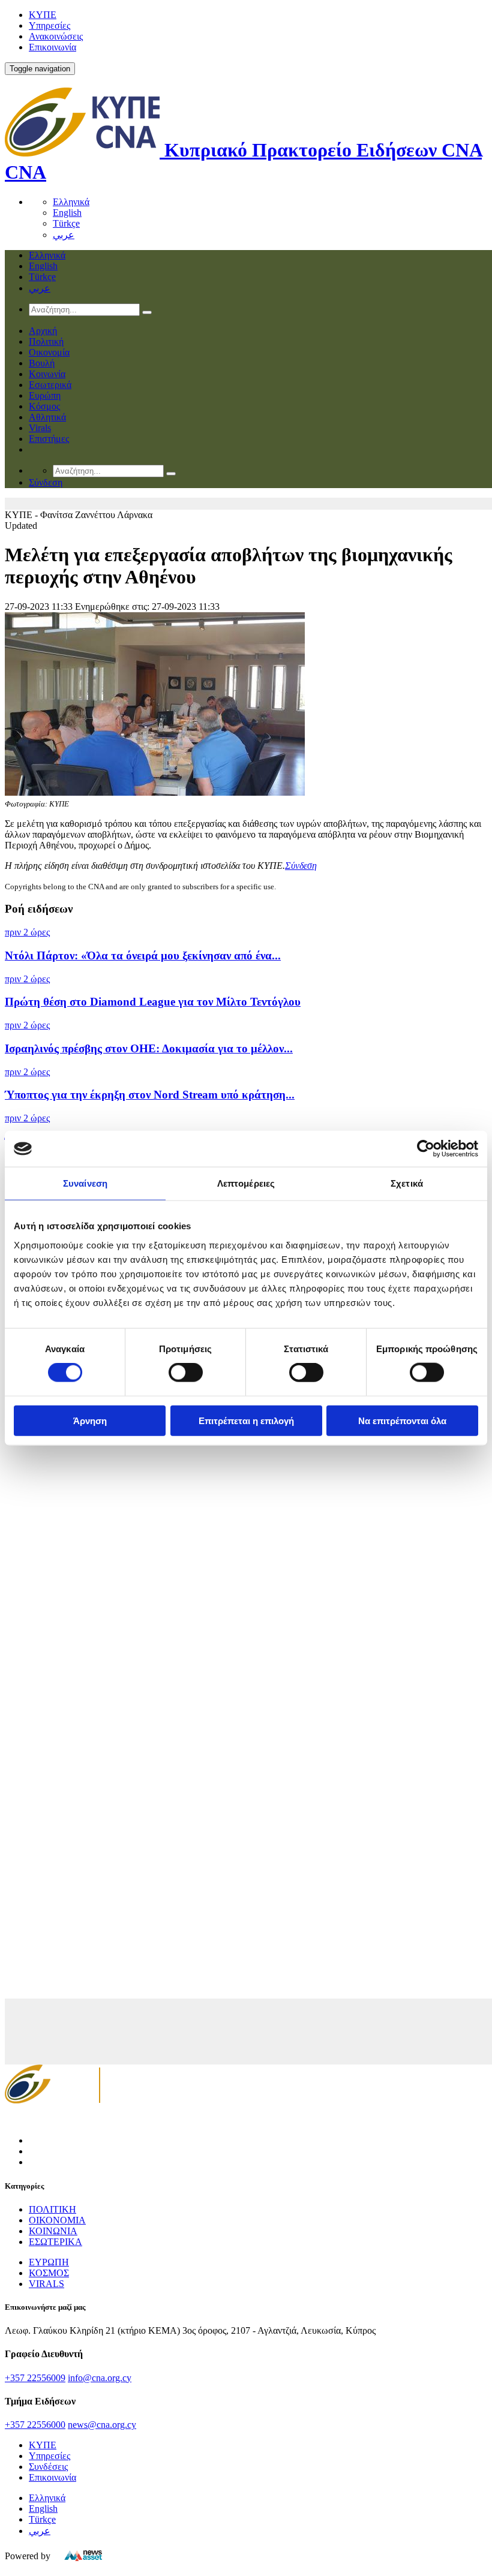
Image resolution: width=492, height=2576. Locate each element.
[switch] (186, 1373)
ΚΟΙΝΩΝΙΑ (53, 2231)
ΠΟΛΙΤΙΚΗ (52, 2209)
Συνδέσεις (48, 2467)
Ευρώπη (45, 395)
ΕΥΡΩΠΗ (49, 2262)
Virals (40, 428)
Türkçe (66, 223)
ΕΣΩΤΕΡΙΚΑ (55, 2242)
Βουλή (42, 363)
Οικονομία (49, 352)
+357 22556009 (35, 2378)
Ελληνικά (71, 202)
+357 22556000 (35, 2425)
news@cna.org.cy (102, 2425)
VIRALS (46, 2284)
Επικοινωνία (52, 47)
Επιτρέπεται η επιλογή (246, 1420)
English (67, 213)
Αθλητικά (47, 417)
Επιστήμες (49, 439)
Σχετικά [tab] (407, 1183)
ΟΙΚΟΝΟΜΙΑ (57, 2220)
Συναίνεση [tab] (85, 1183)
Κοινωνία (47, 374)
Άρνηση (90, 1420)
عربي (64, 235)
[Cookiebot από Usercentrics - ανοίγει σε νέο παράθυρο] (426, 1149)
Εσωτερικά (50, 385)
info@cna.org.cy (100, 2378)
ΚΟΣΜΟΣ (49, 2273)
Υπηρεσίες (49, 25)
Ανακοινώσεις (56, 36)
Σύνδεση (301, 866)
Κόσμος (44, 406)
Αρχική (43, 331)
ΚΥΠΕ (43, 15)
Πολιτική (46, 341)
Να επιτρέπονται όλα (402, 1420)
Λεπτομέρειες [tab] (246, 1183)
